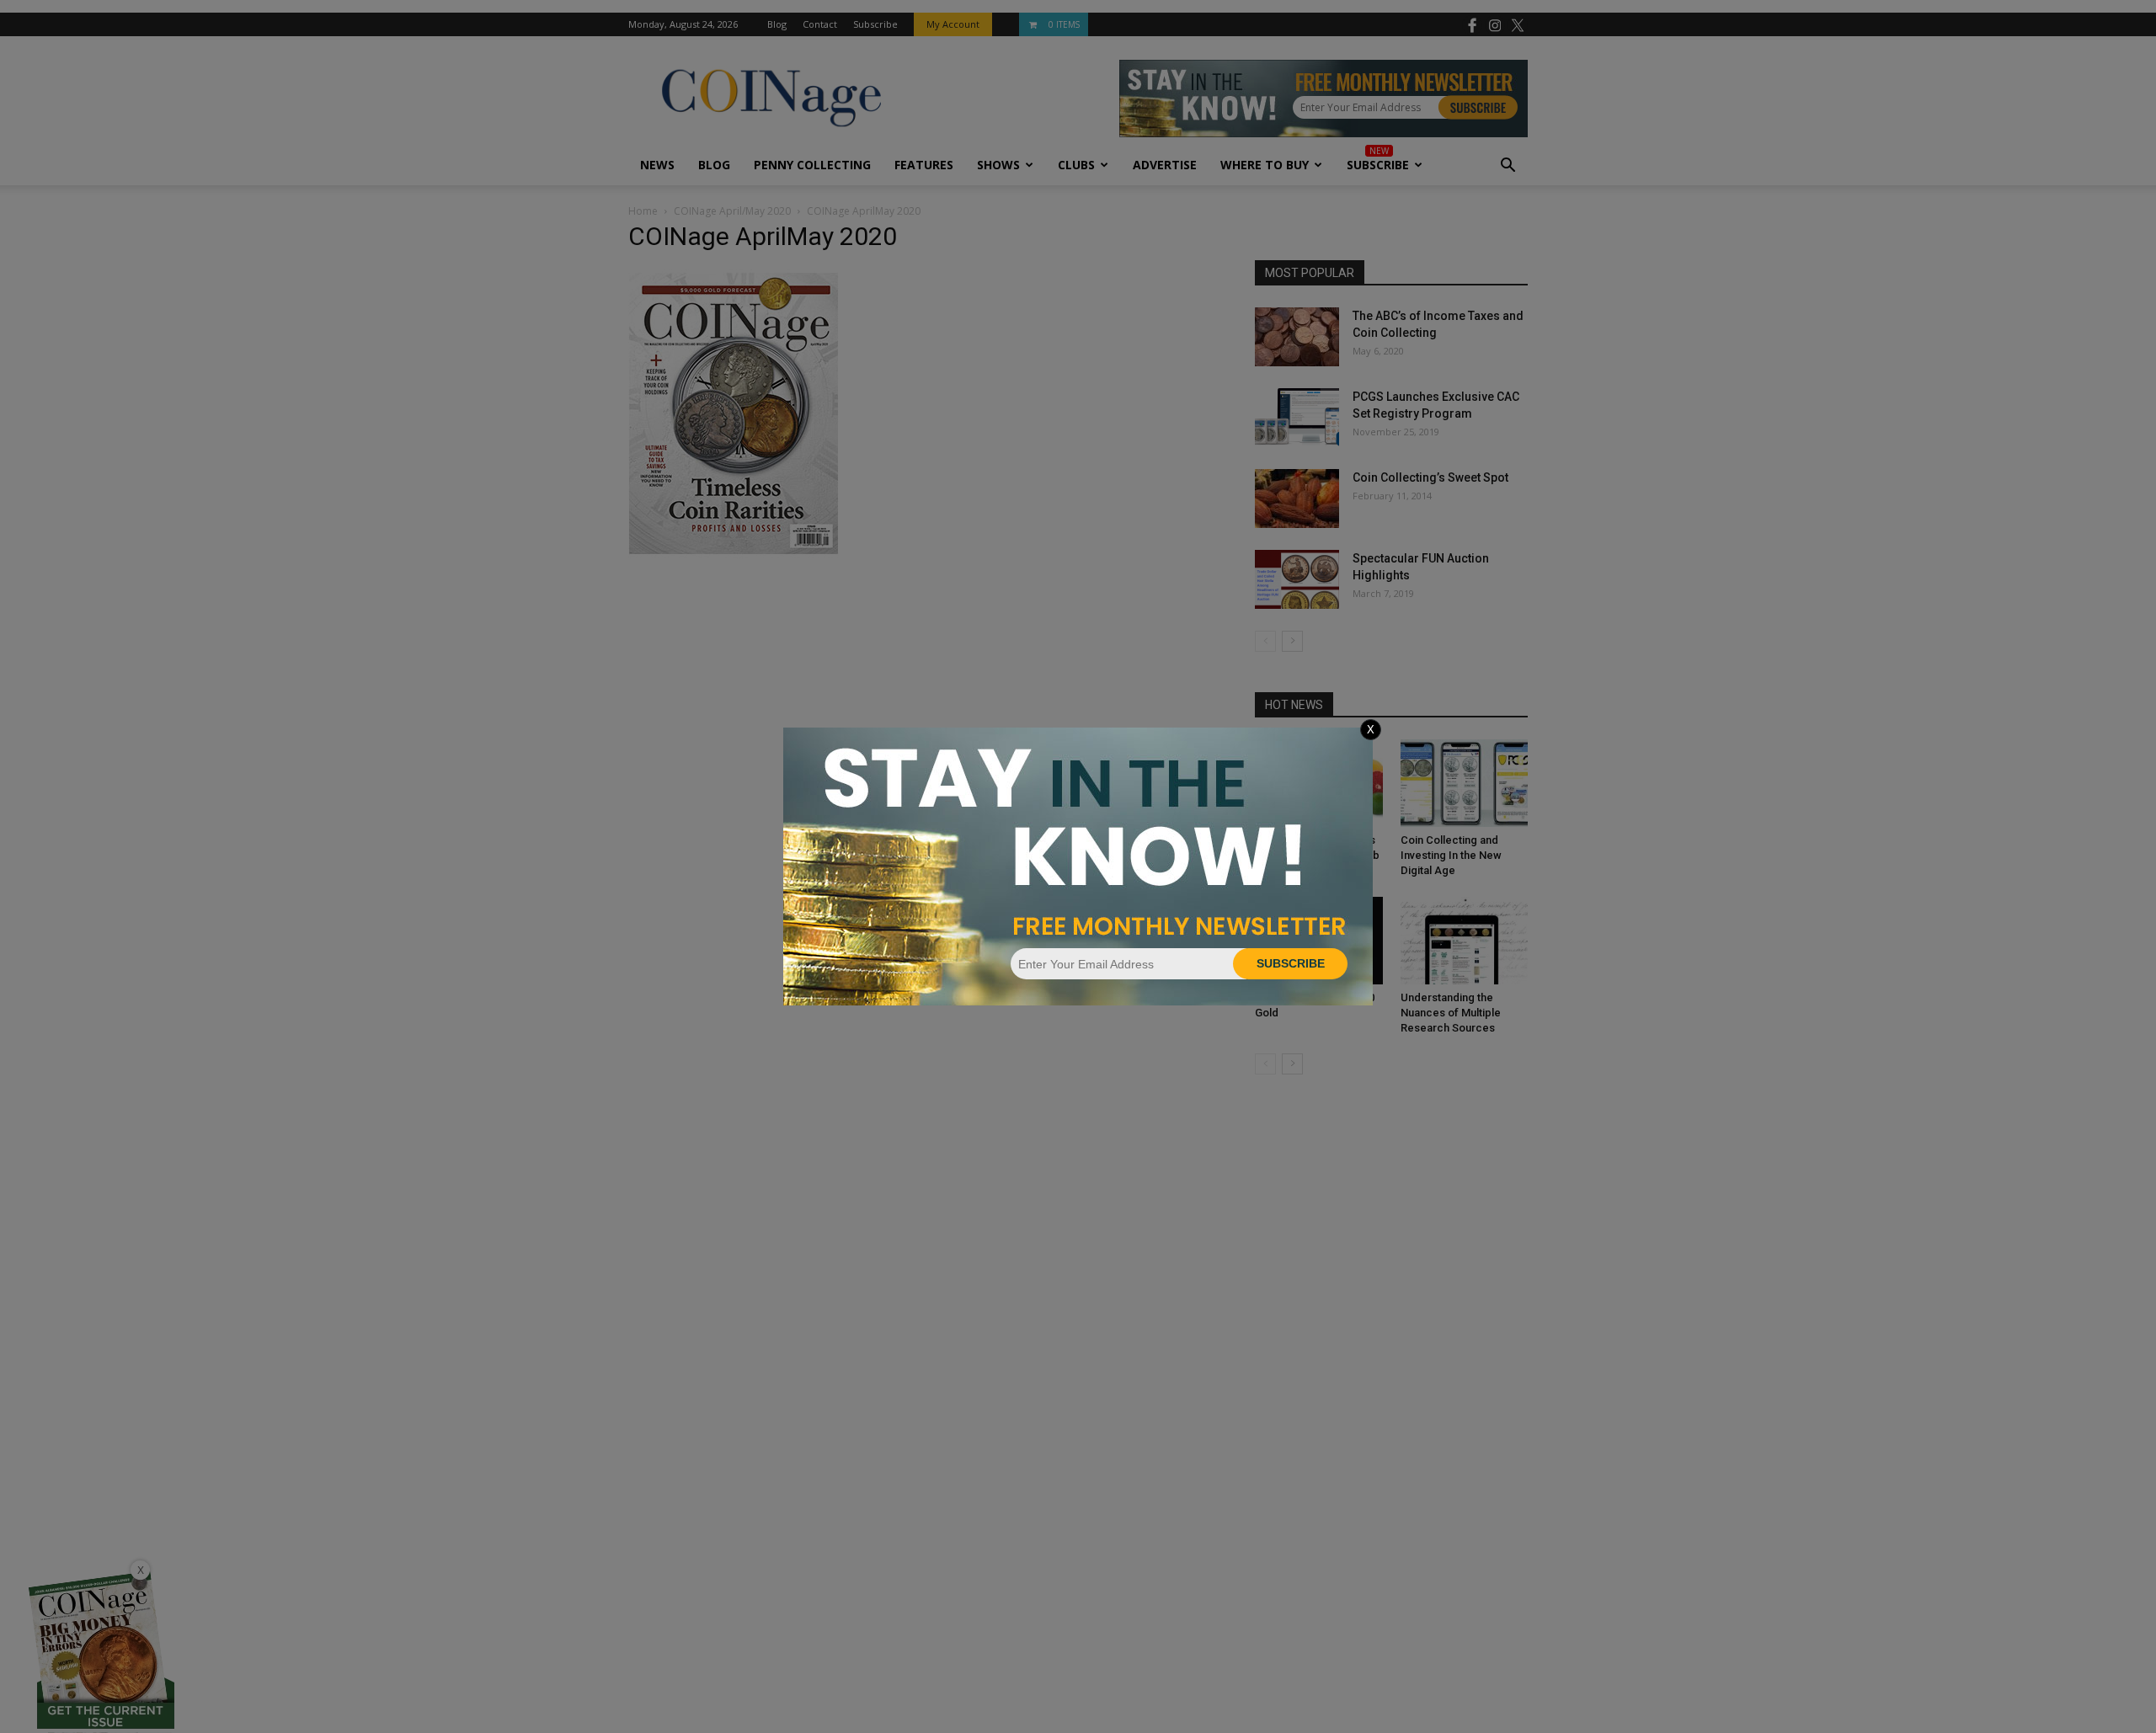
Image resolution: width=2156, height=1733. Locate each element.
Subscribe (1291, 963)
